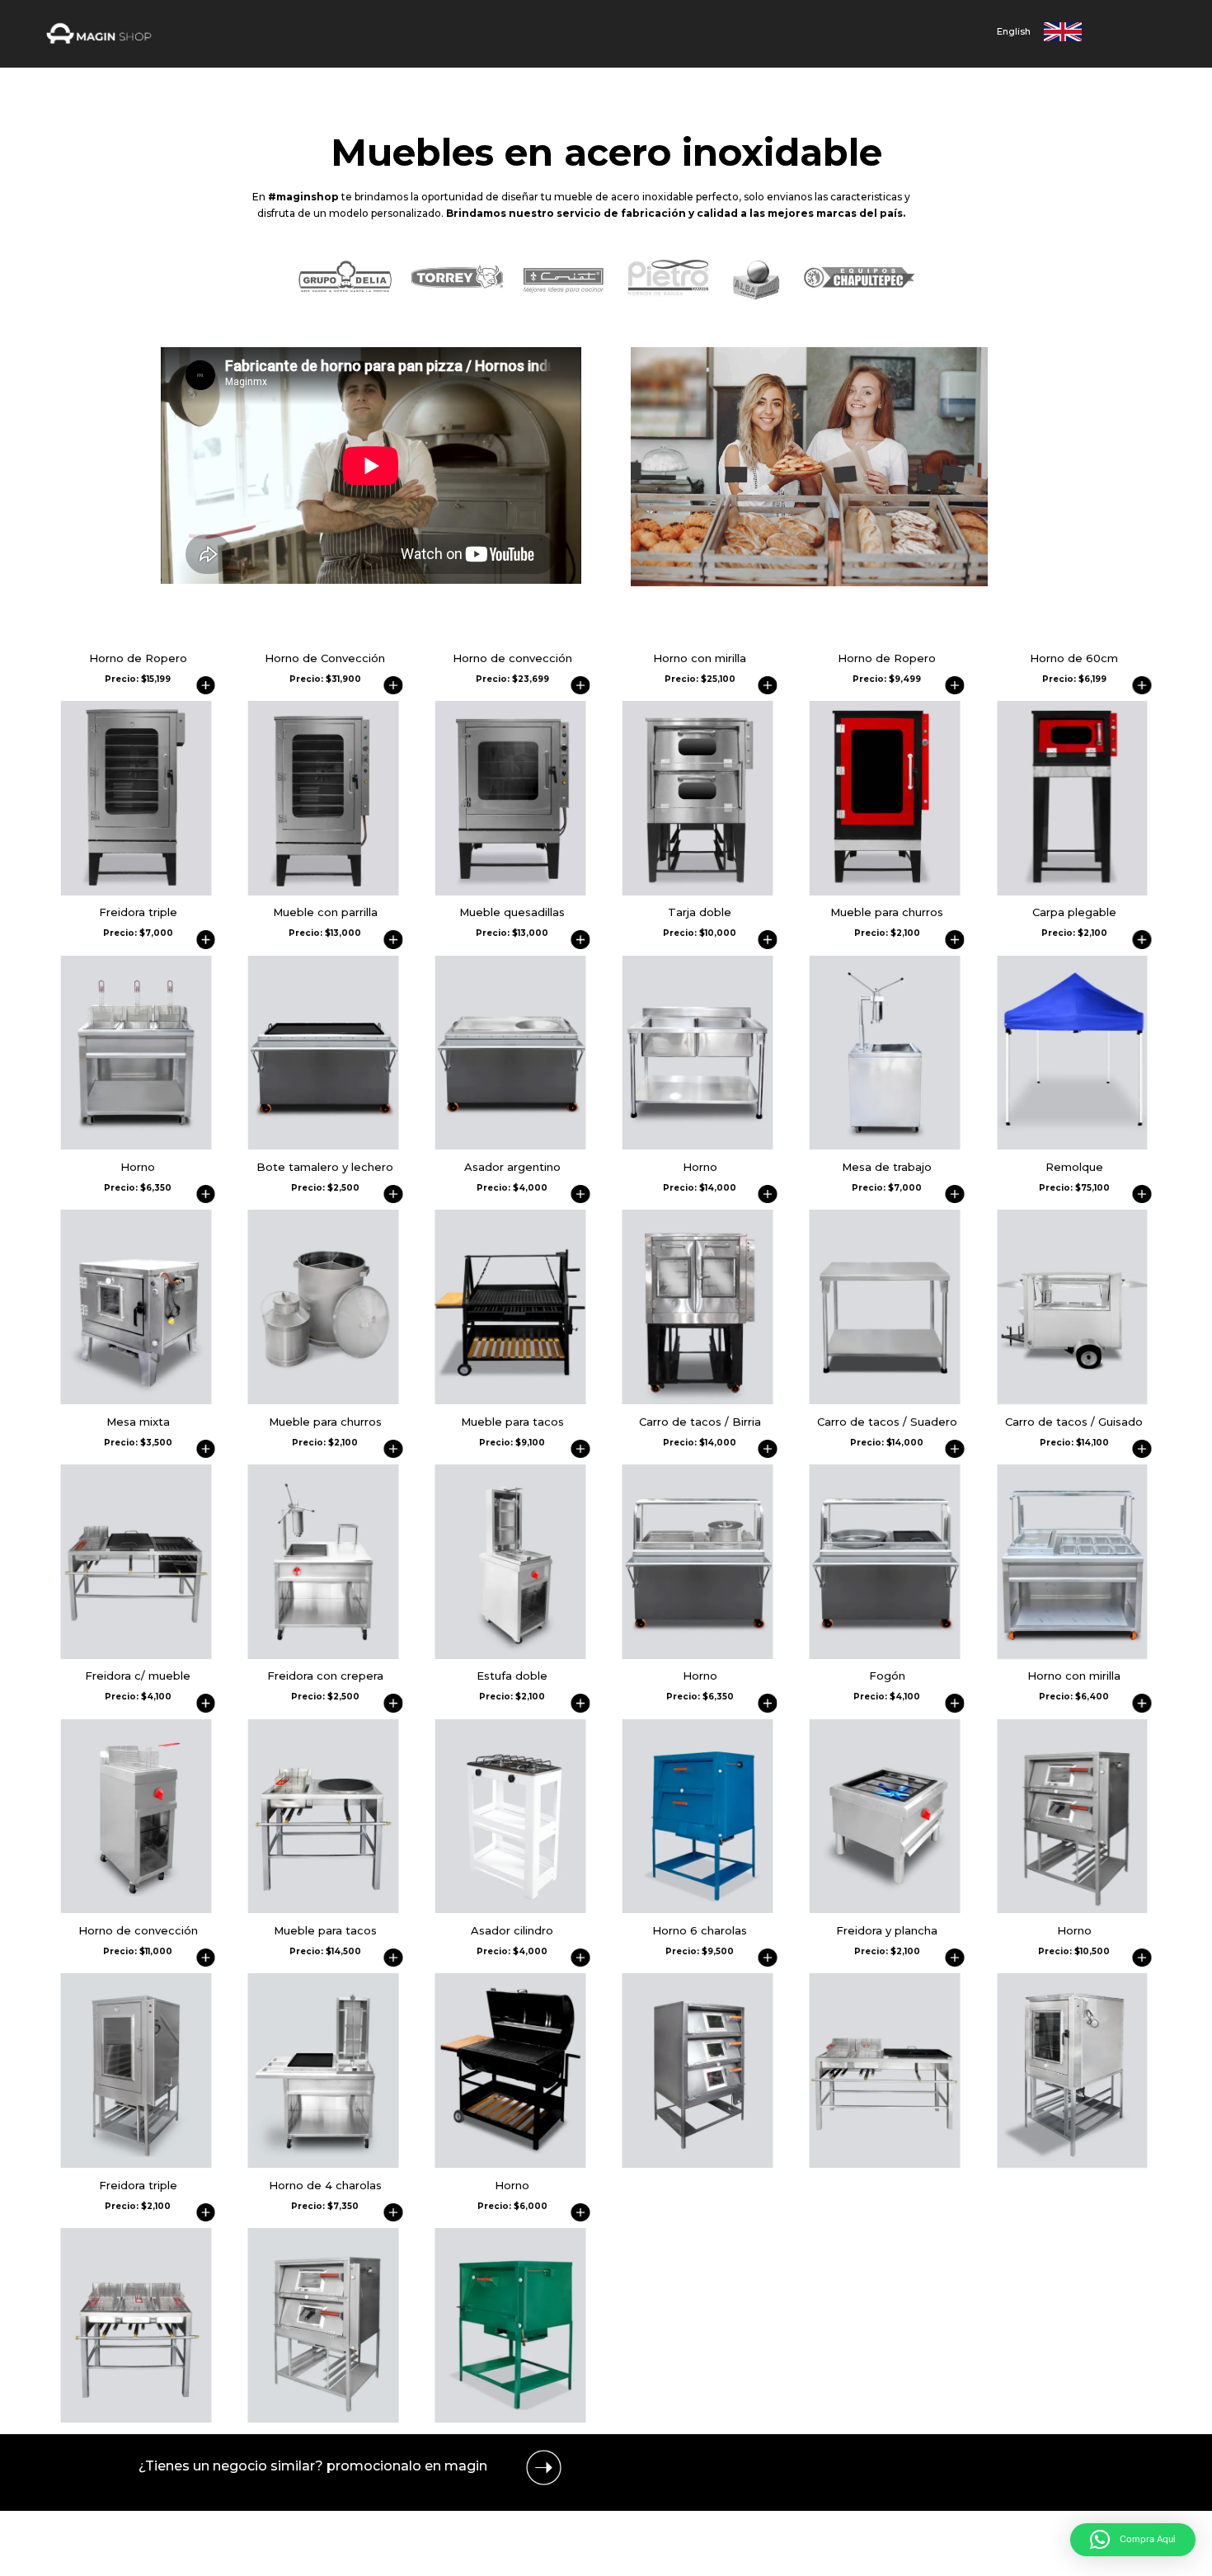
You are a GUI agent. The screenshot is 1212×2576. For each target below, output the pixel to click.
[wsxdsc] (136, 1145)
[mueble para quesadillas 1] (511, 1145)
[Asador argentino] (511, 1400)
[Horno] (136, 1400)
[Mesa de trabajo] (885, 1400)
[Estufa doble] (511, 1908)
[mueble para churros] (885, 1145)
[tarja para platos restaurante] (698, 1145)
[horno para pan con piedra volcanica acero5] (1072, 2163)
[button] (1133, 2540)
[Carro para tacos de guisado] (1072, 1655)
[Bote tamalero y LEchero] (324, 1400)
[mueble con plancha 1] (324, 1145)
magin (466, 2466)
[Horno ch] (698, 1908)
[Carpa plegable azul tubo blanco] (1072, 1145)
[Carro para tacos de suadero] (885, 1655)
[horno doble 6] (698, 1400)
